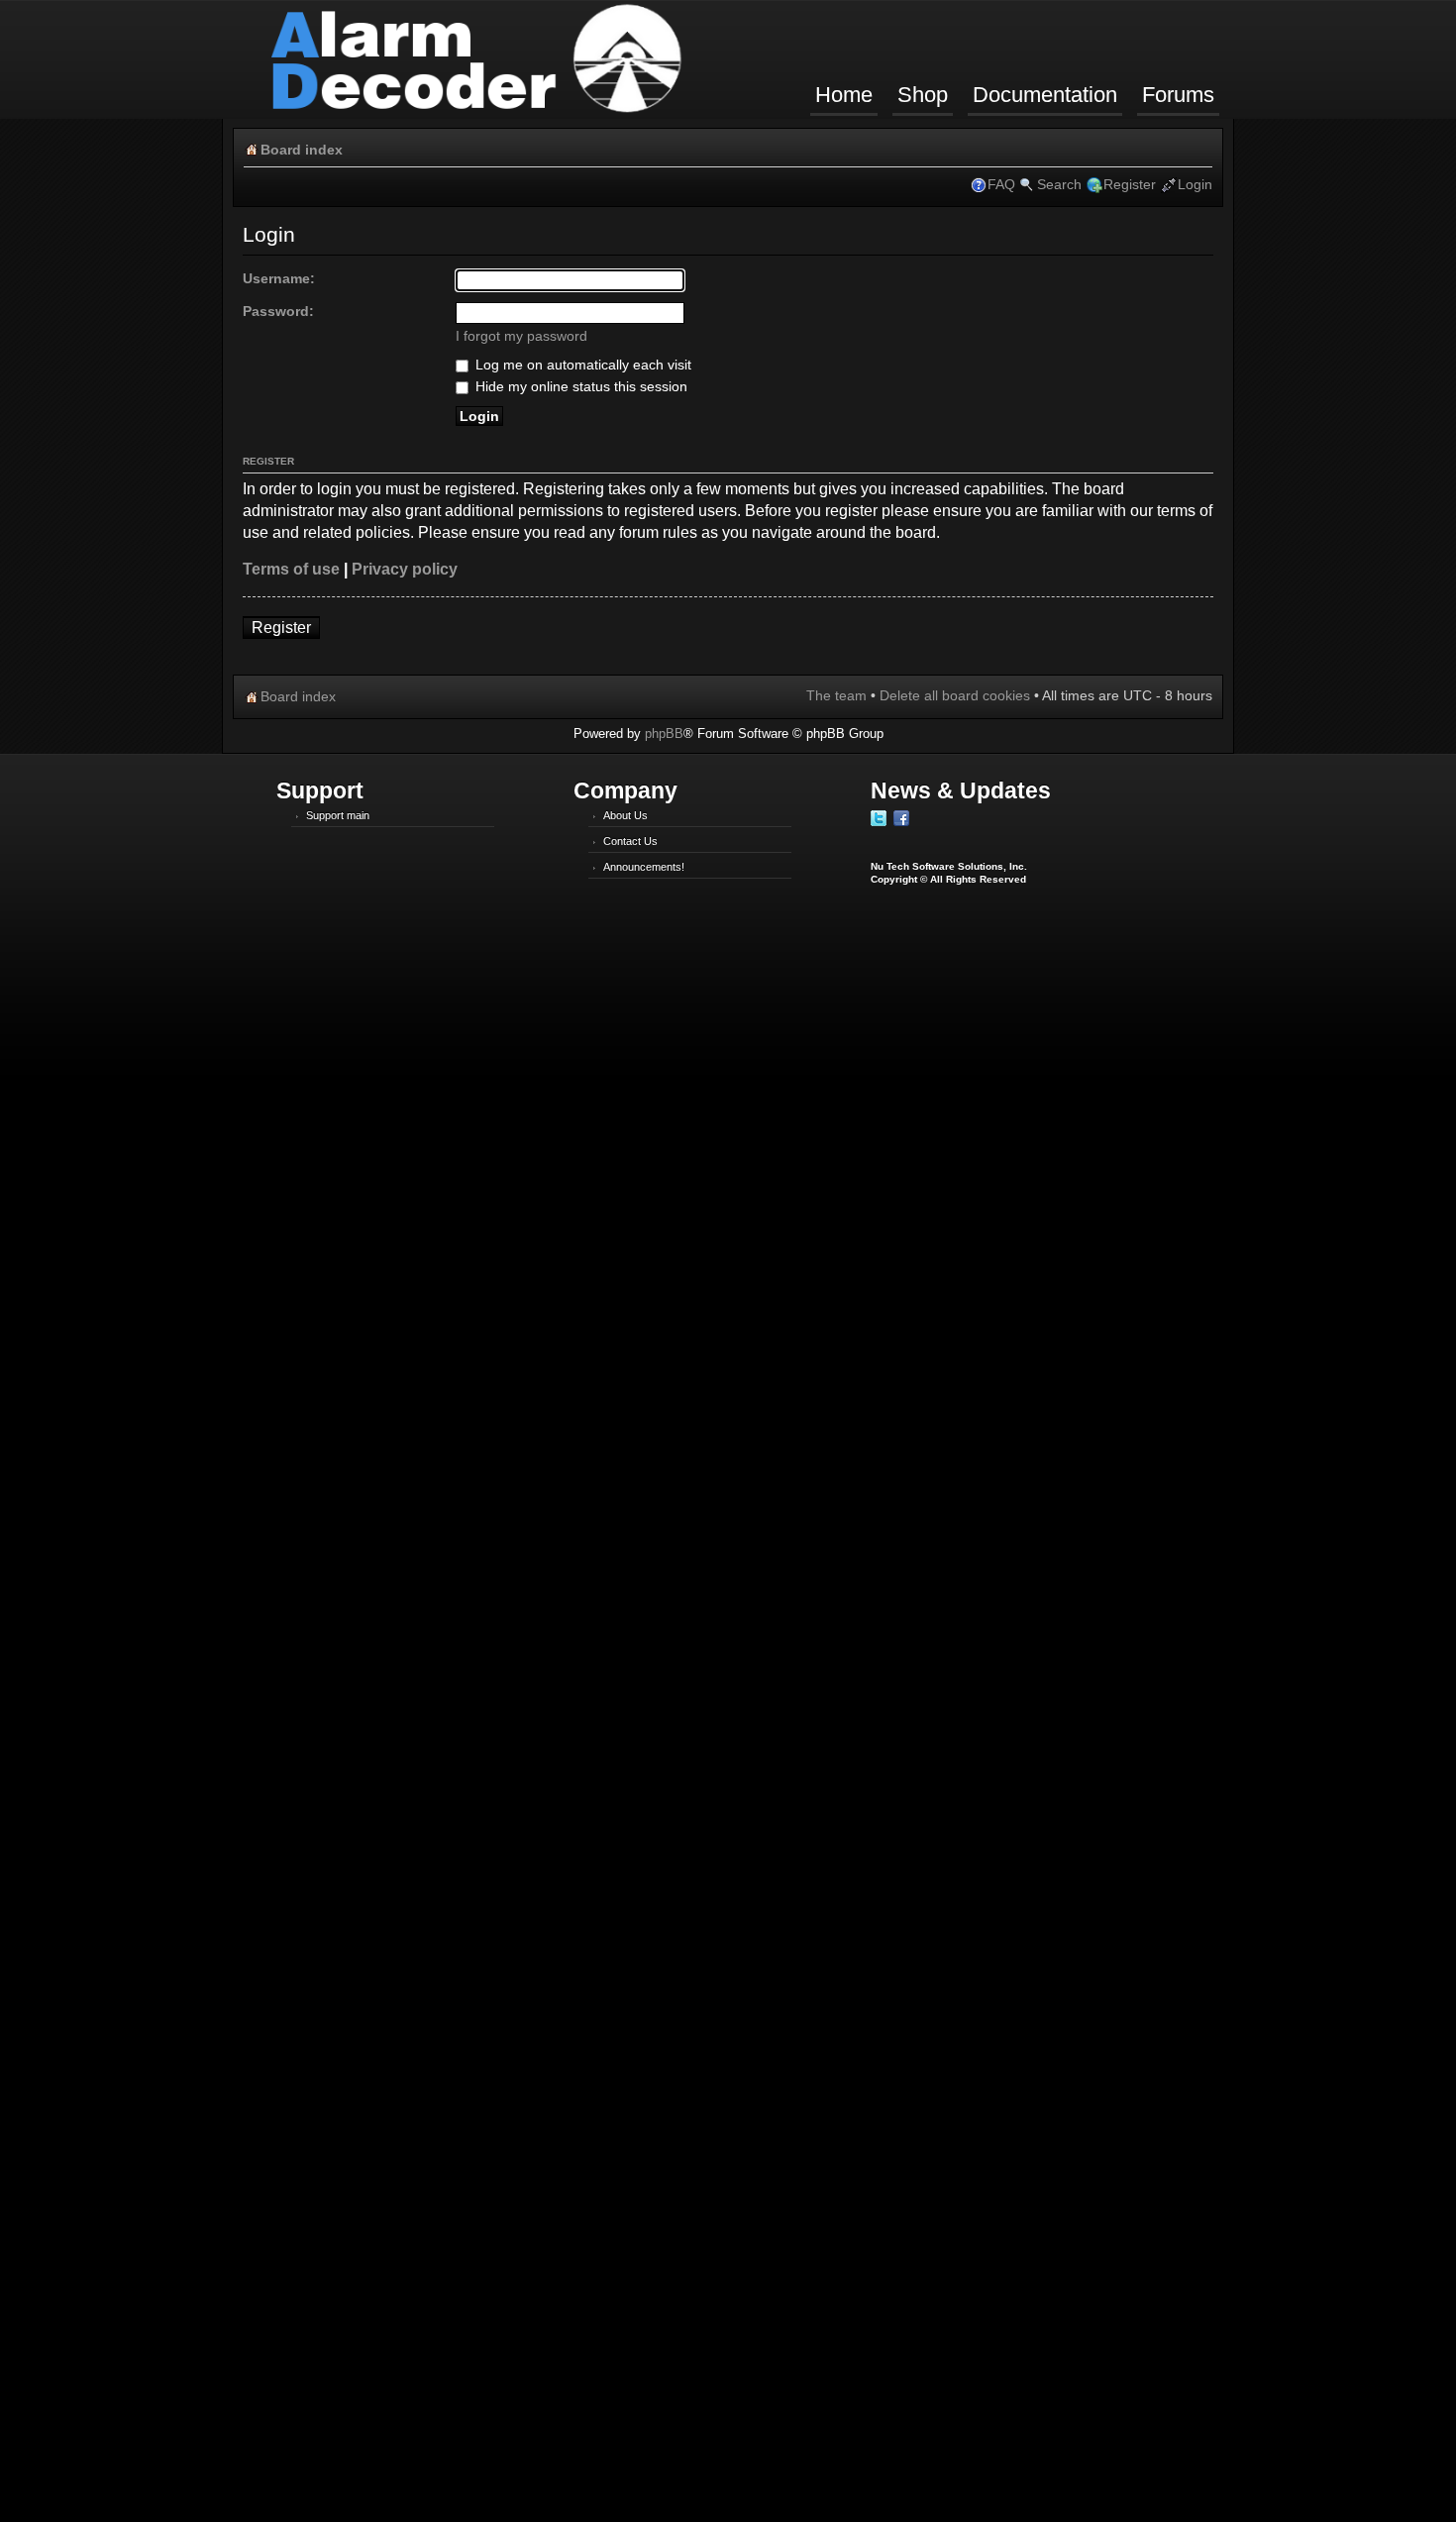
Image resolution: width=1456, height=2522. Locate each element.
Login (1195, 184)
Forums (1178, 95)
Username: (279, 278)
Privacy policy (405, 569)
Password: (278, 311)
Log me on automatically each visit (581, 365)
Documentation (1045, 95)
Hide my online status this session (579, 386)
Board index (302, 150)
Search (1059, 184)
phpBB (664, 734)
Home (844, 95)
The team (836, 695)
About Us (625, 815)
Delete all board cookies (955, 695)
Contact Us (630, 841)
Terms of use (291, 569)
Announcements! (644, 867)
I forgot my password (521, 336)
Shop (923, 95)
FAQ (1001, 184)
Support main (338, 815)
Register (1130, 184)
